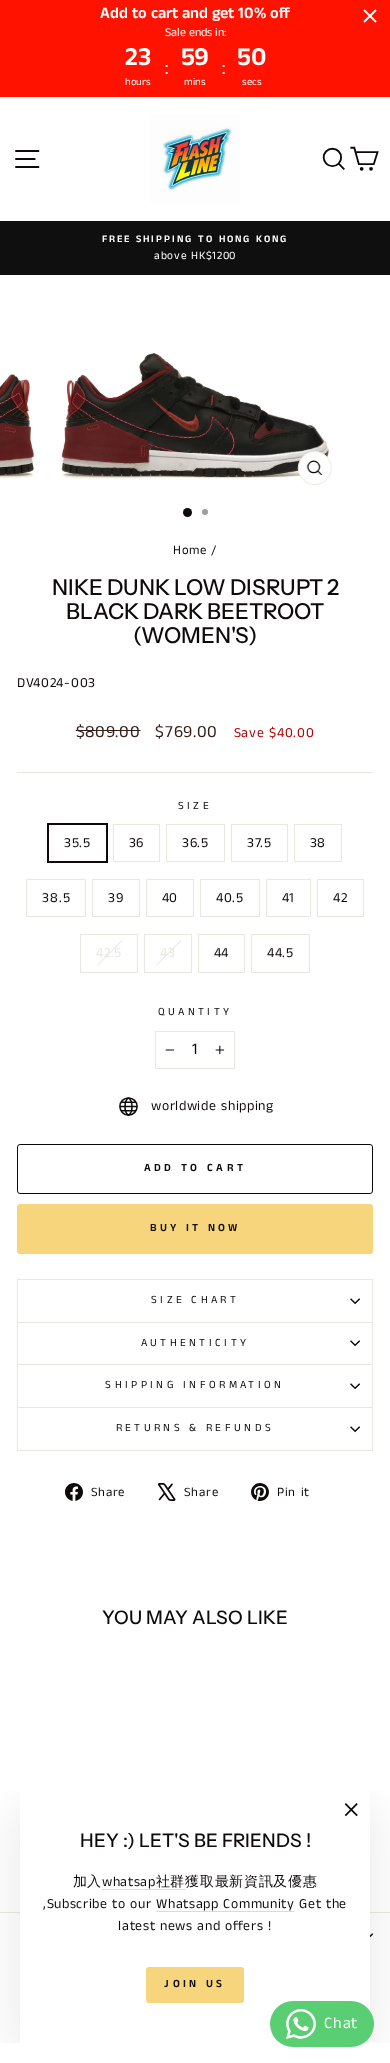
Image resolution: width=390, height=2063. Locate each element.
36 (136, 843)
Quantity (195, 1012)
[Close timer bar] (370, 16)
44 (221, 953)
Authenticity (195, 1343)
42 (340, 898)
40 (170, 898)
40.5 (230, 898)
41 (288, 898)
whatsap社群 (143, 1882)
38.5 (56, 898)
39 (115, 898)
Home (190, 550)
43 (167, 953)
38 (318, 843)
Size (195, 806)
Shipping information (194, 1385)
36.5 (195, 843)
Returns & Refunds (195, 1428)
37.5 (259, 843)
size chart (195, 1300)
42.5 (109, 953)
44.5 (280, 953)
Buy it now (195, 1228)
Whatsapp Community (225, 1904)
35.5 (77, 843)
